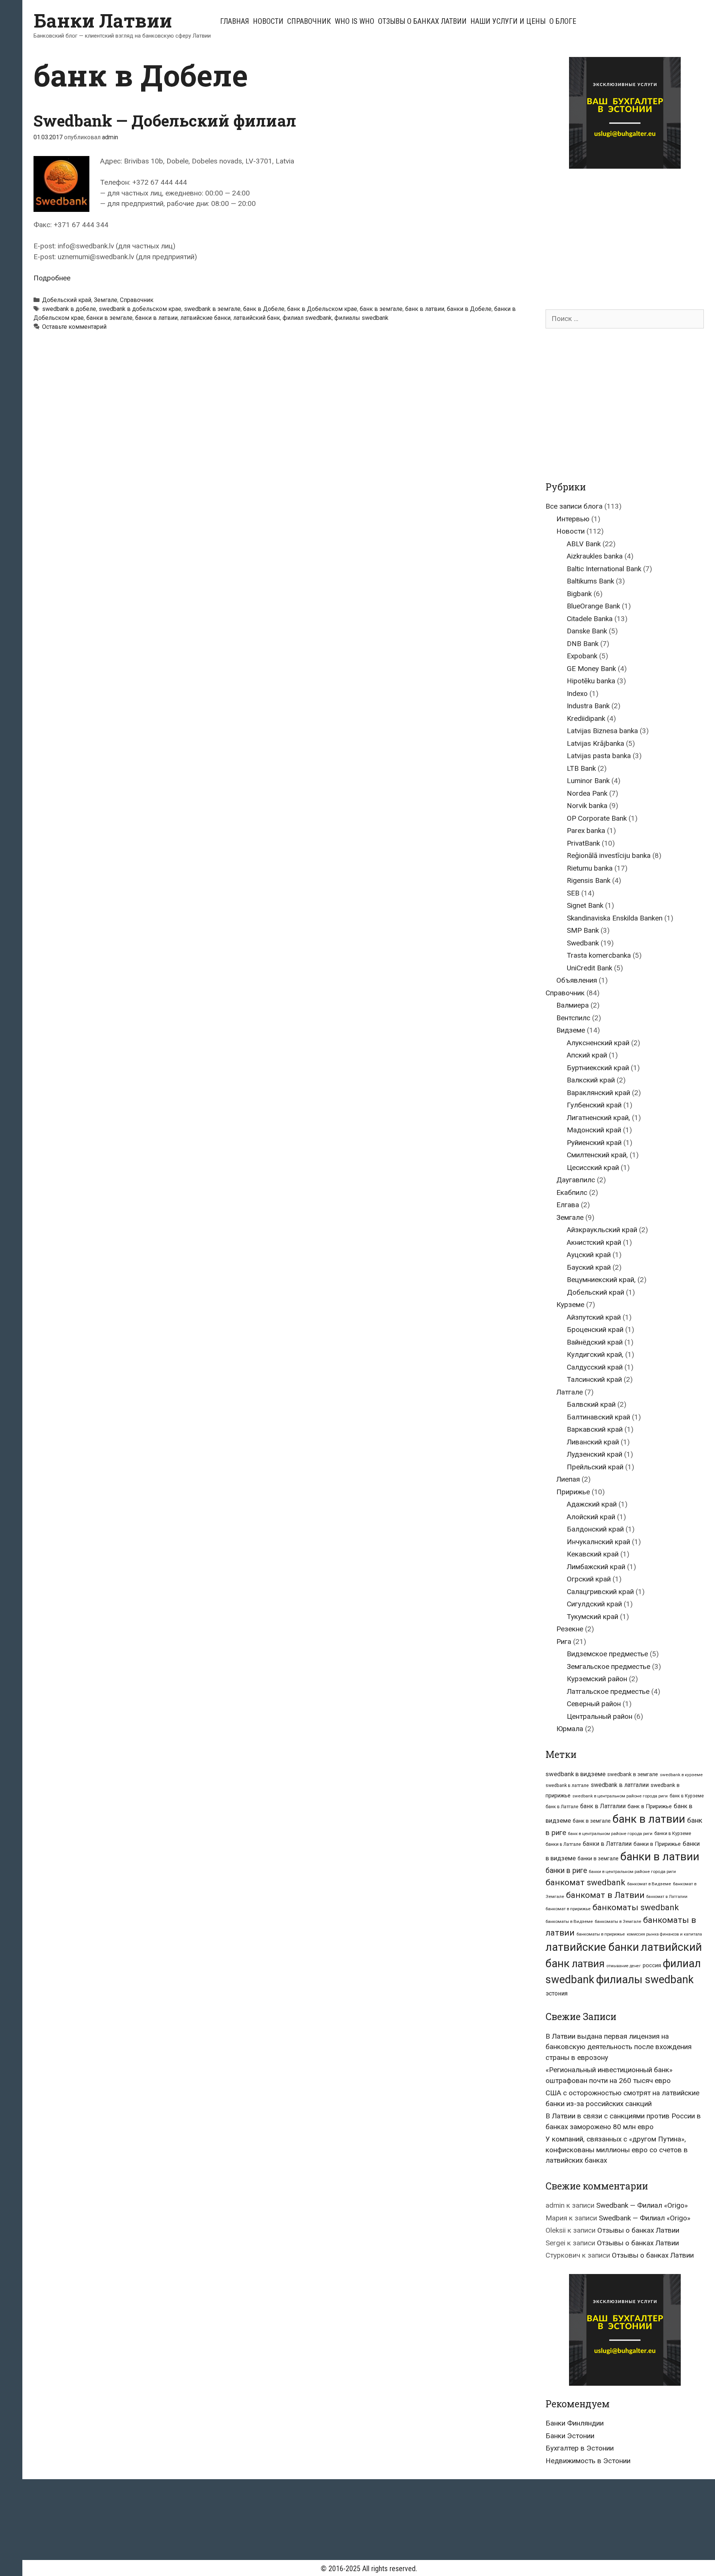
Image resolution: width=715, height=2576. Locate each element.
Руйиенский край (594, 1143)
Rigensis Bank (589, 880)
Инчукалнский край (598, 1542)
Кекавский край (593, 1554)
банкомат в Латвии (605, 1895)
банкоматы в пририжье (601, 1934)
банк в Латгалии (603, 1806)
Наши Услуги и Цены (508, 21)
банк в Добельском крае (322, 309)
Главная (235, 21)
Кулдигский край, (595, 1354)
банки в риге (566, 1871)
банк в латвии (425, 309)
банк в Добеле (264, 309)
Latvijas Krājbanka (595, 743)
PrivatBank (583, 843)
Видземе (571, 1030)
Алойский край (591, 1517)
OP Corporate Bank (597, 818)
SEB (573, 893)
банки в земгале (109, 318)
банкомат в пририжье (568, 1909)
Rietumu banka (590, 868)
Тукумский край (592, 1617)
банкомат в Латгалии (667, 1897)
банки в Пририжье (657, 1844)
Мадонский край (594, 1130)
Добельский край (67, 300)
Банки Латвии (103, 20)
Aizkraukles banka (595, 556)
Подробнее (52, 278)
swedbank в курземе (681, 1775)
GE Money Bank (591, 669)
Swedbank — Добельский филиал (165, 120)
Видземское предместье (607, 1654)
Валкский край (591, 1080)
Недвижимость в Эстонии (588, 2461)
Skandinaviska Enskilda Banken (615, 918)
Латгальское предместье (608, 1691)
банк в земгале (381, 309)
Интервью (573, 519)
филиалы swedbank (361, 318)
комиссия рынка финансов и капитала (664, 1934)
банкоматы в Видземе (569, 1921)
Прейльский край (595, 1467)
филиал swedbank (307, 318)
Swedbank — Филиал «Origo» (642, 2205)
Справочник (309, 21)
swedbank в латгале (567, 1785)
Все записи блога (574, 506)
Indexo (577, 694)
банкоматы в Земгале (618, 1921)
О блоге (563, 21)
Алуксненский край (598, 1043)
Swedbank (583, 943)
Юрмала (570, 1729)
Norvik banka (587, 806)
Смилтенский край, (597, 1155)
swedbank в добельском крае (140, 309)
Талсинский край (594, 1379)
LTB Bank (581, 768)
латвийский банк (257, 318)
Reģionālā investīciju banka (609, 856)
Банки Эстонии (570, 2436)
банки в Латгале (563, 1844)
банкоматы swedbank (636, 1907)
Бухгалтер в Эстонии (580, 2448)
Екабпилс (572, 1192)
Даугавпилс (576, 1180)
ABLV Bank (584, 544)
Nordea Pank (587, 793)
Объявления (577, 980)
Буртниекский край (598, 1068)
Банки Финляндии (575, 2423)
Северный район (594, 1704)
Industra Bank (588, 706)
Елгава (568, 1205)
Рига (564, 1642)
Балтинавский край (598, 1417)
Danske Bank (587, 631)
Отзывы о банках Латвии (422, 21)
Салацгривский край (600, 1592)
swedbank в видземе (576, 1774)
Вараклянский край (598, 1093)
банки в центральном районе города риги (632, 1871)
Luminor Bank (588, 781)
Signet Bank (585, 905)
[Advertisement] (608, 232)
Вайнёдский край (595, 1342)
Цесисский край (593, 1168)
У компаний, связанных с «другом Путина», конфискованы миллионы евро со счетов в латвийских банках (617, 2150)
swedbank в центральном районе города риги (620, 1796)
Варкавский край (595, 1429)
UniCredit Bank (590, 968)
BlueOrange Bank (593, 606)
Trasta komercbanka (599, 955)
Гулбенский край (594, 1105)
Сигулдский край (594, 1604)
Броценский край (595, 1330)
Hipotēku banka (591, 681)
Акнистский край (594, 1242)
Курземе (570, 1305)
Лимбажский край (596, 1567)
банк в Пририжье (650, 1806)
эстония (557, 1993)
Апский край (587, 1055)
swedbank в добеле (69, 309)
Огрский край (589, 1579)
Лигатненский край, (598, 1118)
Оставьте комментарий (74, 327)
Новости (268, 21)
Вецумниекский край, (601, 1280)
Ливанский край (593, 1442)
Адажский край (592, 1504)
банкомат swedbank (585, 1882)
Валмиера (573, 1005)
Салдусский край (595, 1367)
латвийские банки (205, 318)
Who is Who (355, 21)
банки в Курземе (673, 1833)
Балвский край (591, 1404)
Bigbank (579, 594)
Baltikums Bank (590, 581)
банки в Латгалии (607, 1844)
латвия (588, 1964)
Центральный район (600, 1716)
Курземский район (597, 1679)
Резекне (570, 1629)
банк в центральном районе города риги (610, 1834)
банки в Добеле (469, 309)
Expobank (582, 656)
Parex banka (586, 831)
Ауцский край (589, 1255)
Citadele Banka (590, 619)
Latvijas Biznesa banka (602, 731)
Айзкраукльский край (602, 1230)
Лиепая (568, 1479)
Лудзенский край (595, 1454)
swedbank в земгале (212, 309)
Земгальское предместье (608, 1667)
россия (652, 1965)
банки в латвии (156, 318)
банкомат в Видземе (649, 1884)
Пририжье (573, 1492)
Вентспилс (573, 1018)
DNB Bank (583, 644)
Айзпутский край (594, 1317)
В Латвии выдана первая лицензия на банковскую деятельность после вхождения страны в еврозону (619, 2047)
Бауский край (589, 1267)
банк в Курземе (687, 1796)
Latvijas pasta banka (599, 756)
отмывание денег (624, 1966)
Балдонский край (595, 1529)
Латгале (570, 1392)
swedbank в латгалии (620, 1785)
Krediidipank (586, 718)
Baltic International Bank (604, 569)
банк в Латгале (562, 1807)
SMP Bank (583, 930)
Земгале (106, 300)
